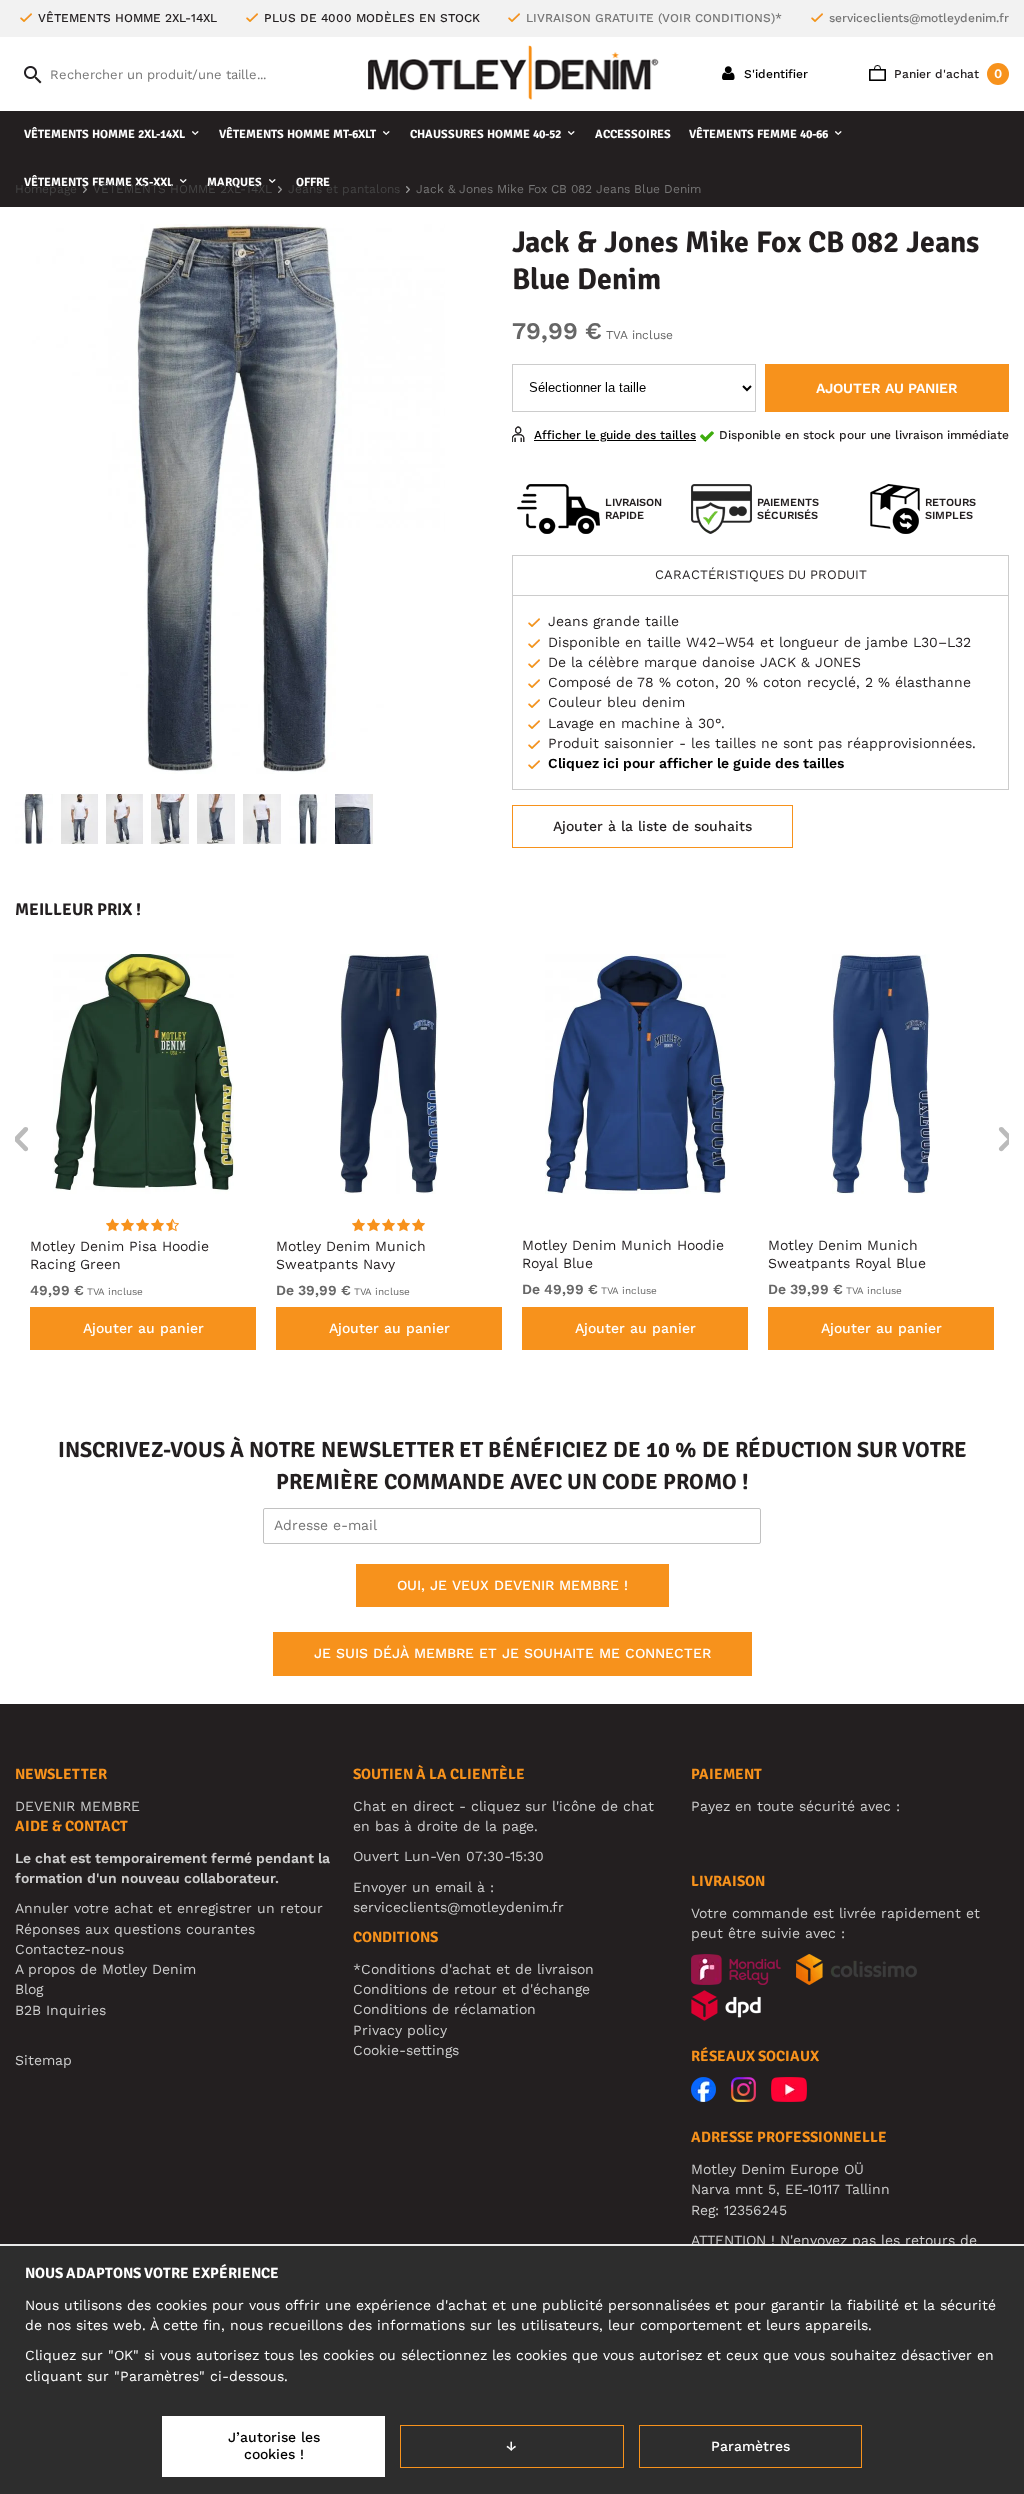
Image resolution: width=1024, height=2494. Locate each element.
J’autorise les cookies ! (274, 2446)
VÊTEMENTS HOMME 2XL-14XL (104, 134)
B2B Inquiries (60, 2010)
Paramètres (750, 2446)
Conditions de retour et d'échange (471, 1989)
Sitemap (43, 2060)
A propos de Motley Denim (105, 1969)
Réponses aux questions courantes (135, 1929)
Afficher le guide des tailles (615, 435)
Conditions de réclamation (444, 2009)
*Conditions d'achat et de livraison (473, 1969)
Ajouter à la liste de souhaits (652, 826)
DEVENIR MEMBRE (77, 1806)
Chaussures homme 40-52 (485, 134)
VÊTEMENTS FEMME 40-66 (758, 134)
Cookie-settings (406, 2050)
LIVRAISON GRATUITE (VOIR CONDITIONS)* (654, 18)
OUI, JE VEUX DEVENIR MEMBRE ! (512, 1585)
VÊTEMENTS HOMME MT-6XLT (297, 134)
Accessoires (633, 134)
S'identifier (774, 74)
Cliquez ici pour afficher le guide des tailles (696, 763)
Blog (29, 1989)
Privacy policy (400, 2030)
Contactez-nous (69, 1949)
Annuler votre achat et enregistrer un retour (169, 1908)
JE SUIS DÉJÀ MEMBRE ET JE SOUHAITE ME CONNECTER (512, 1653)
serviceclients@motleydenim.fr (919, 18)
